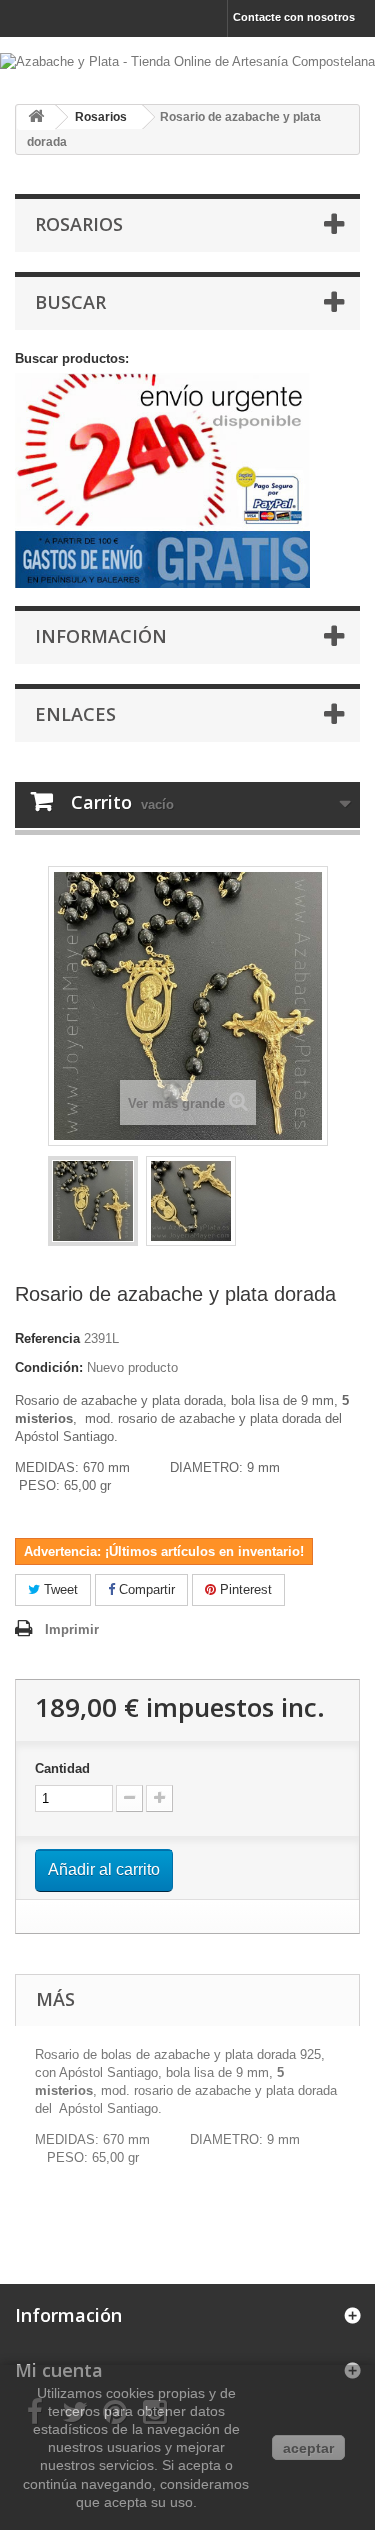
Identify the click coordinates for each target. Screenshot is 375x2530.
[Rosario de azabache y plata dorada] (93, 1201)
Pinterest (244, 1589)
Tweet (59, 1589)
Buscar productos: (72, 358)
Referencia (47, 1338)
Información (101, 636)
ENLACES (75, 714)
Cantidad (62, 1768)
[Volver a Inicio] (36, 117)
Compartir (145, 1589)
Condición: (49, 1367)
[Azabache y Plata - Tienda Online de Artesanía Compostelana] (187, 63)
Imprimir (72, 1629)
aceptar (308, 2448)
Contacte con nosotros (294, 17)
